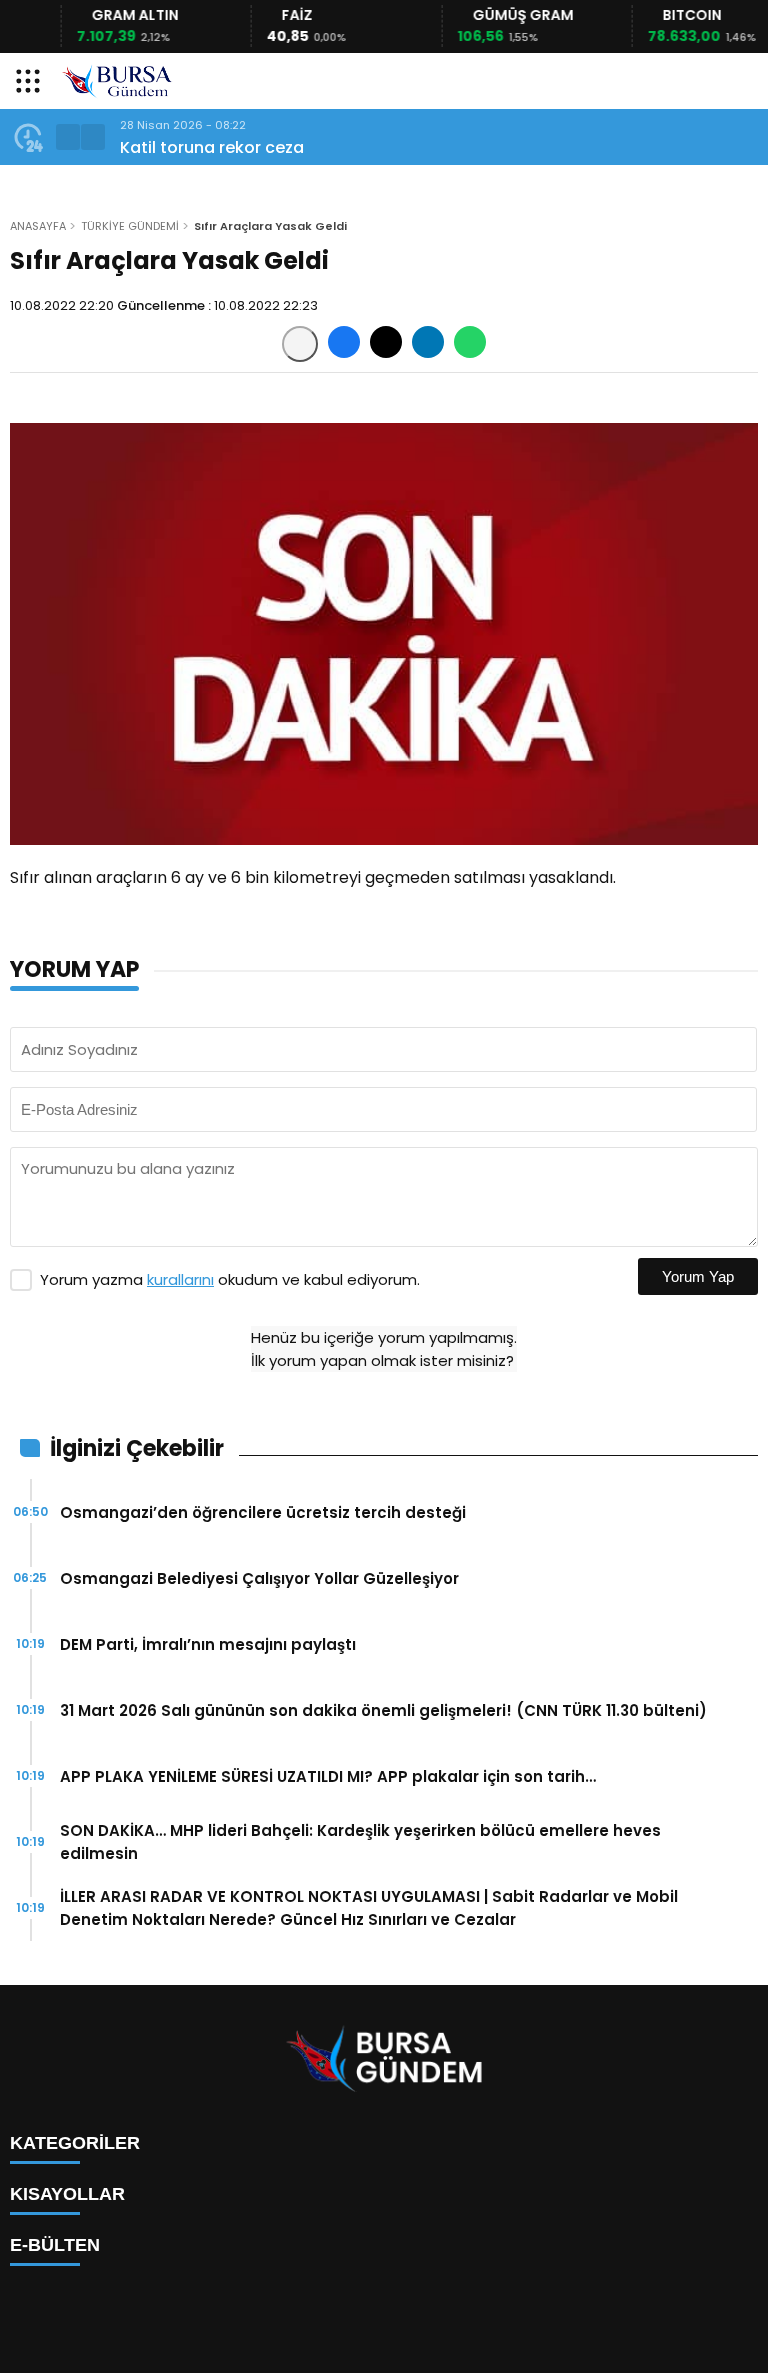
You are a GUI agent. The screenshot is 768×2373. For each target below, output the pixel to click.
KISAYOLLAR (67, 2194)
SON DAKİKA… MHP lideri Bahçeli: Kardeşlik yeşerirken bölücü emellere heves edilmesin (360, 1842)
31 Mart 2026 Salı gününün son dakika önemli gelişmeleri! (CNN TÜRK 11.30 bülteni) (383, 1710)
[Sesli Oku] (300, 344)
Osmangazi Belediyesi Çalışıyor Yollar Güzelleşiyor (259, 1578)
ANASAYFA (38, 226)
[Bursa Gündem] (117, 81)
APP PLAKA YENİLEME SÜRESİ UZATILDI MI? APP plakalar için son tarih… (328, 1776)
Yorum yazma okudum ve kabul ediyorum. (230, 1279)
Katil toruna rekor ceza (212, 147)
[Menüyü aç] (30, 81)
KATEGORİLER (75, 2143)
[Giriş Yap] (744, 81)
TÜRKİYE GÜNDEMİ (130, 226)
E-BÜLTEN (55, 2245)
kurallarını (180, 1279)
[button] (68, 137)
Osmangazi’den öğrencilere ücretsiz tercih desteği (263, 1512)
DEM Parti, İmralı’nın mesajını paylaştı (208, 1644)
